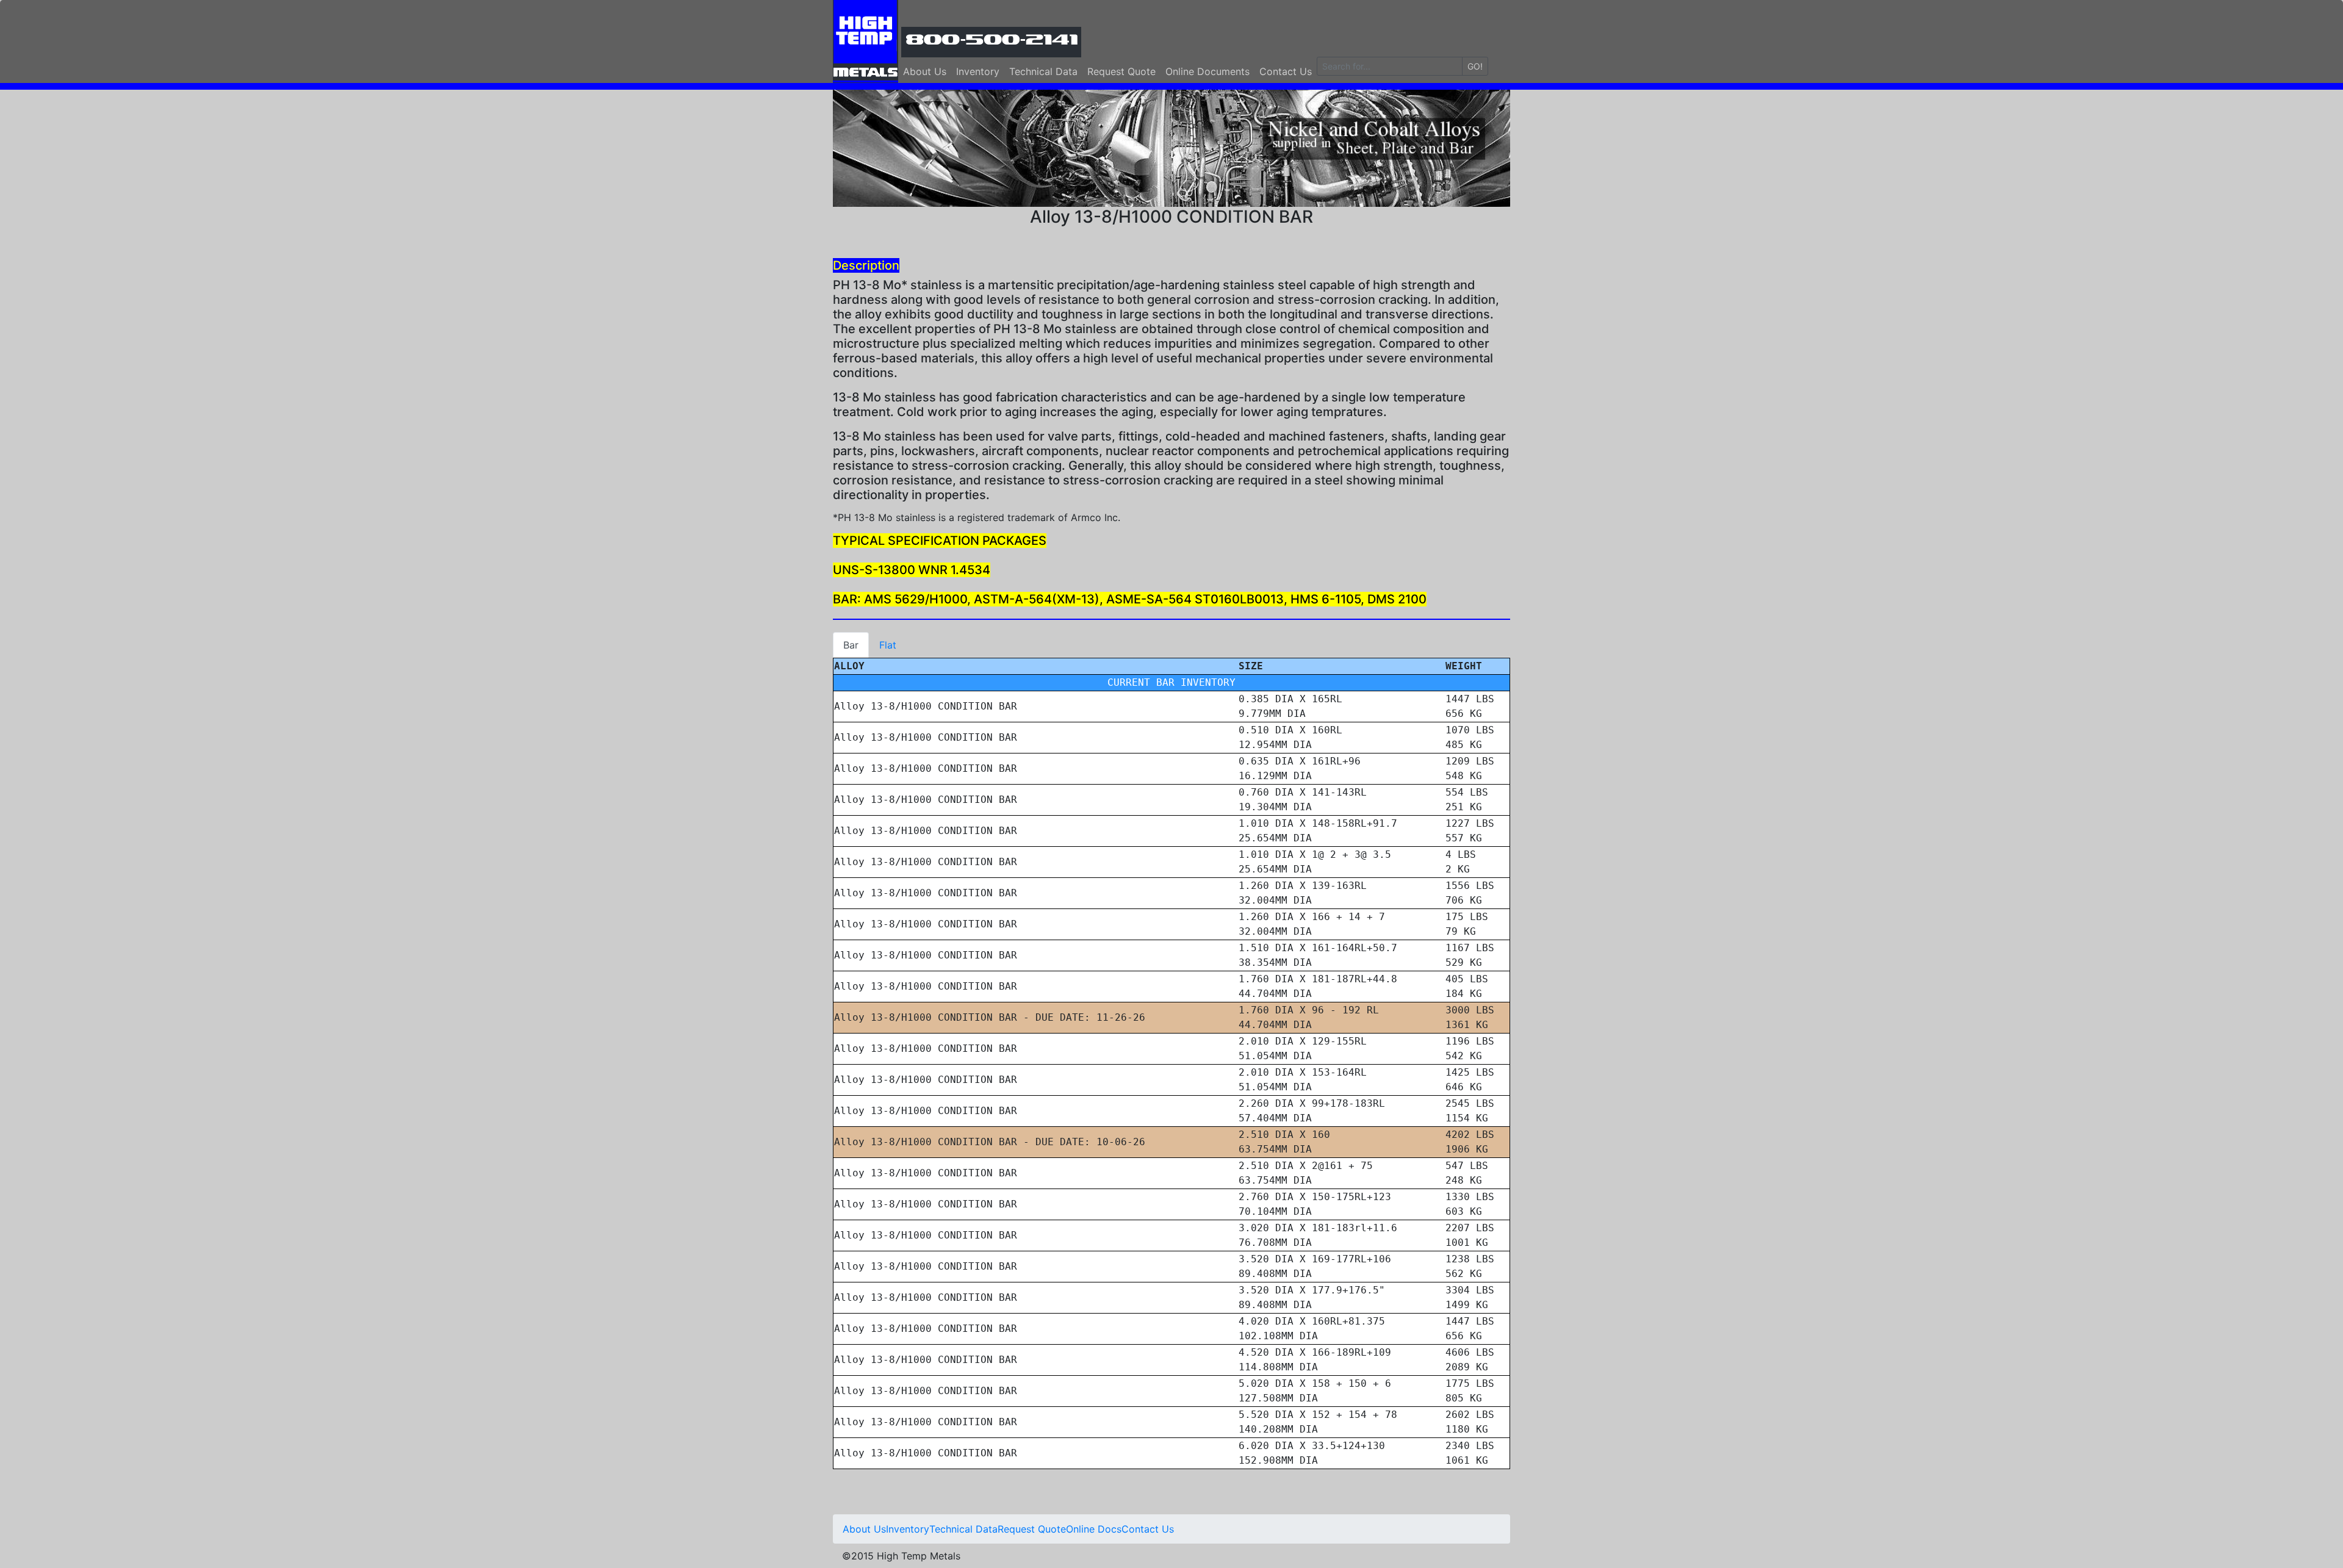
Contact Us (1286, 71)
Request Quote (1121, 71)
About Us (925, 71)
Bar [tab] (851, 645)
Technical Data (1043, 71)
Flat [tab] (888, 645)
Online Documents (1207, 71)
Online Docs (1094, 1529)
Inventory (978, 71)
